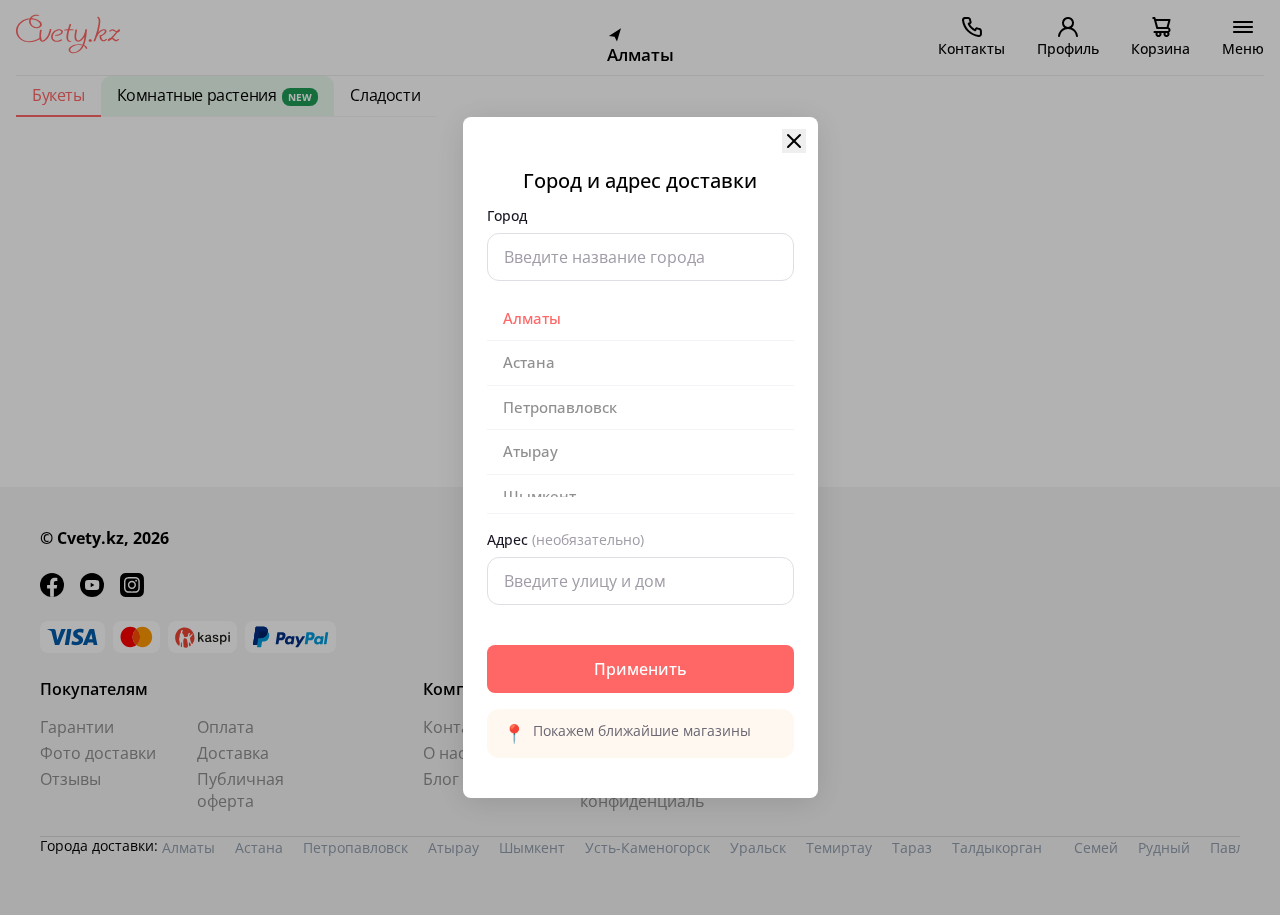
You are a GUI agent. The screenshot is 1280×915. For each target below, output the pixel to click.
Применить (640, 669)
